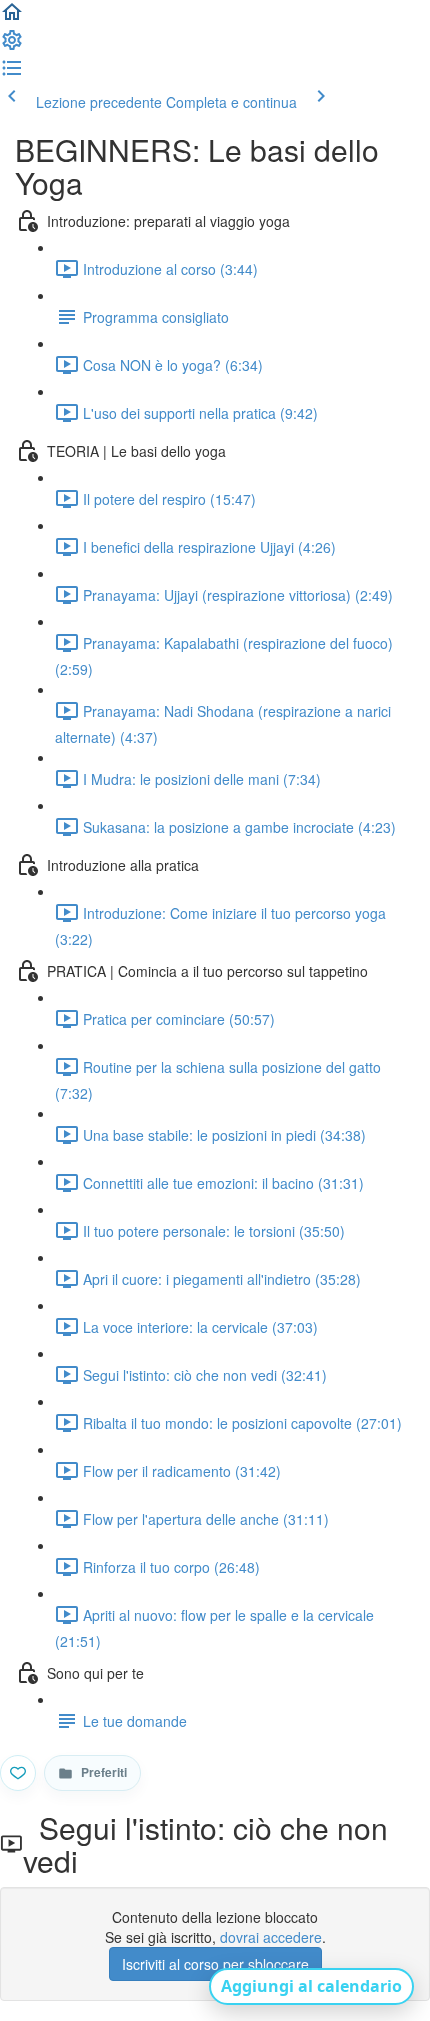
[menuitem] (12, 46)
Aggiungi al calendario (311, 1986)
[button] (12, 18)
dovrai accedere (271, 1937)
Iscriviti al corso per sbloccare (215, 1964)
